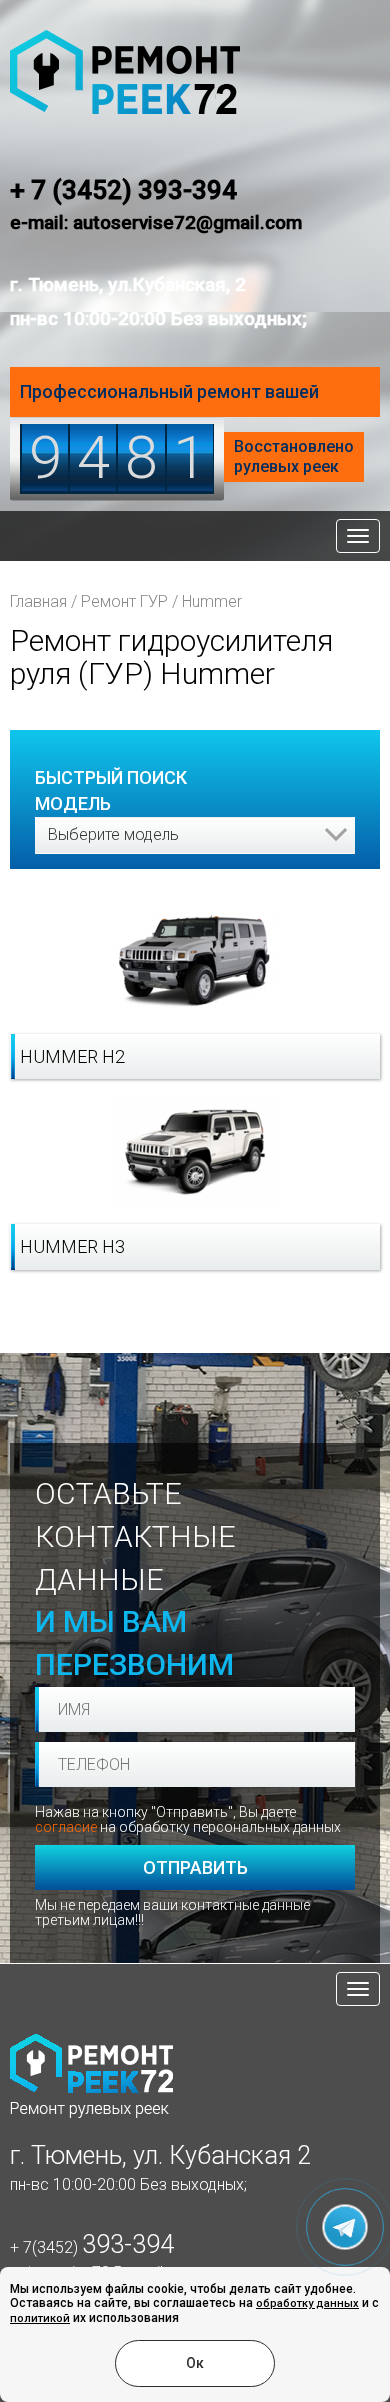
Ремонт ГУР (124, 601)
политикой (40, 2318)
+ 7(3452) (92, 2247)
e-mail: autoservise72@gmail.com (156, 222)
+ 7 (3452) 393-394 (123, 190)
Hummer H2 (72, 1056)
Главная (38, 601)
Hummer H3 (72, 1246)
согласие (66, 1827)
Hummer (212, 601)
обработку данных (307, 2303)
